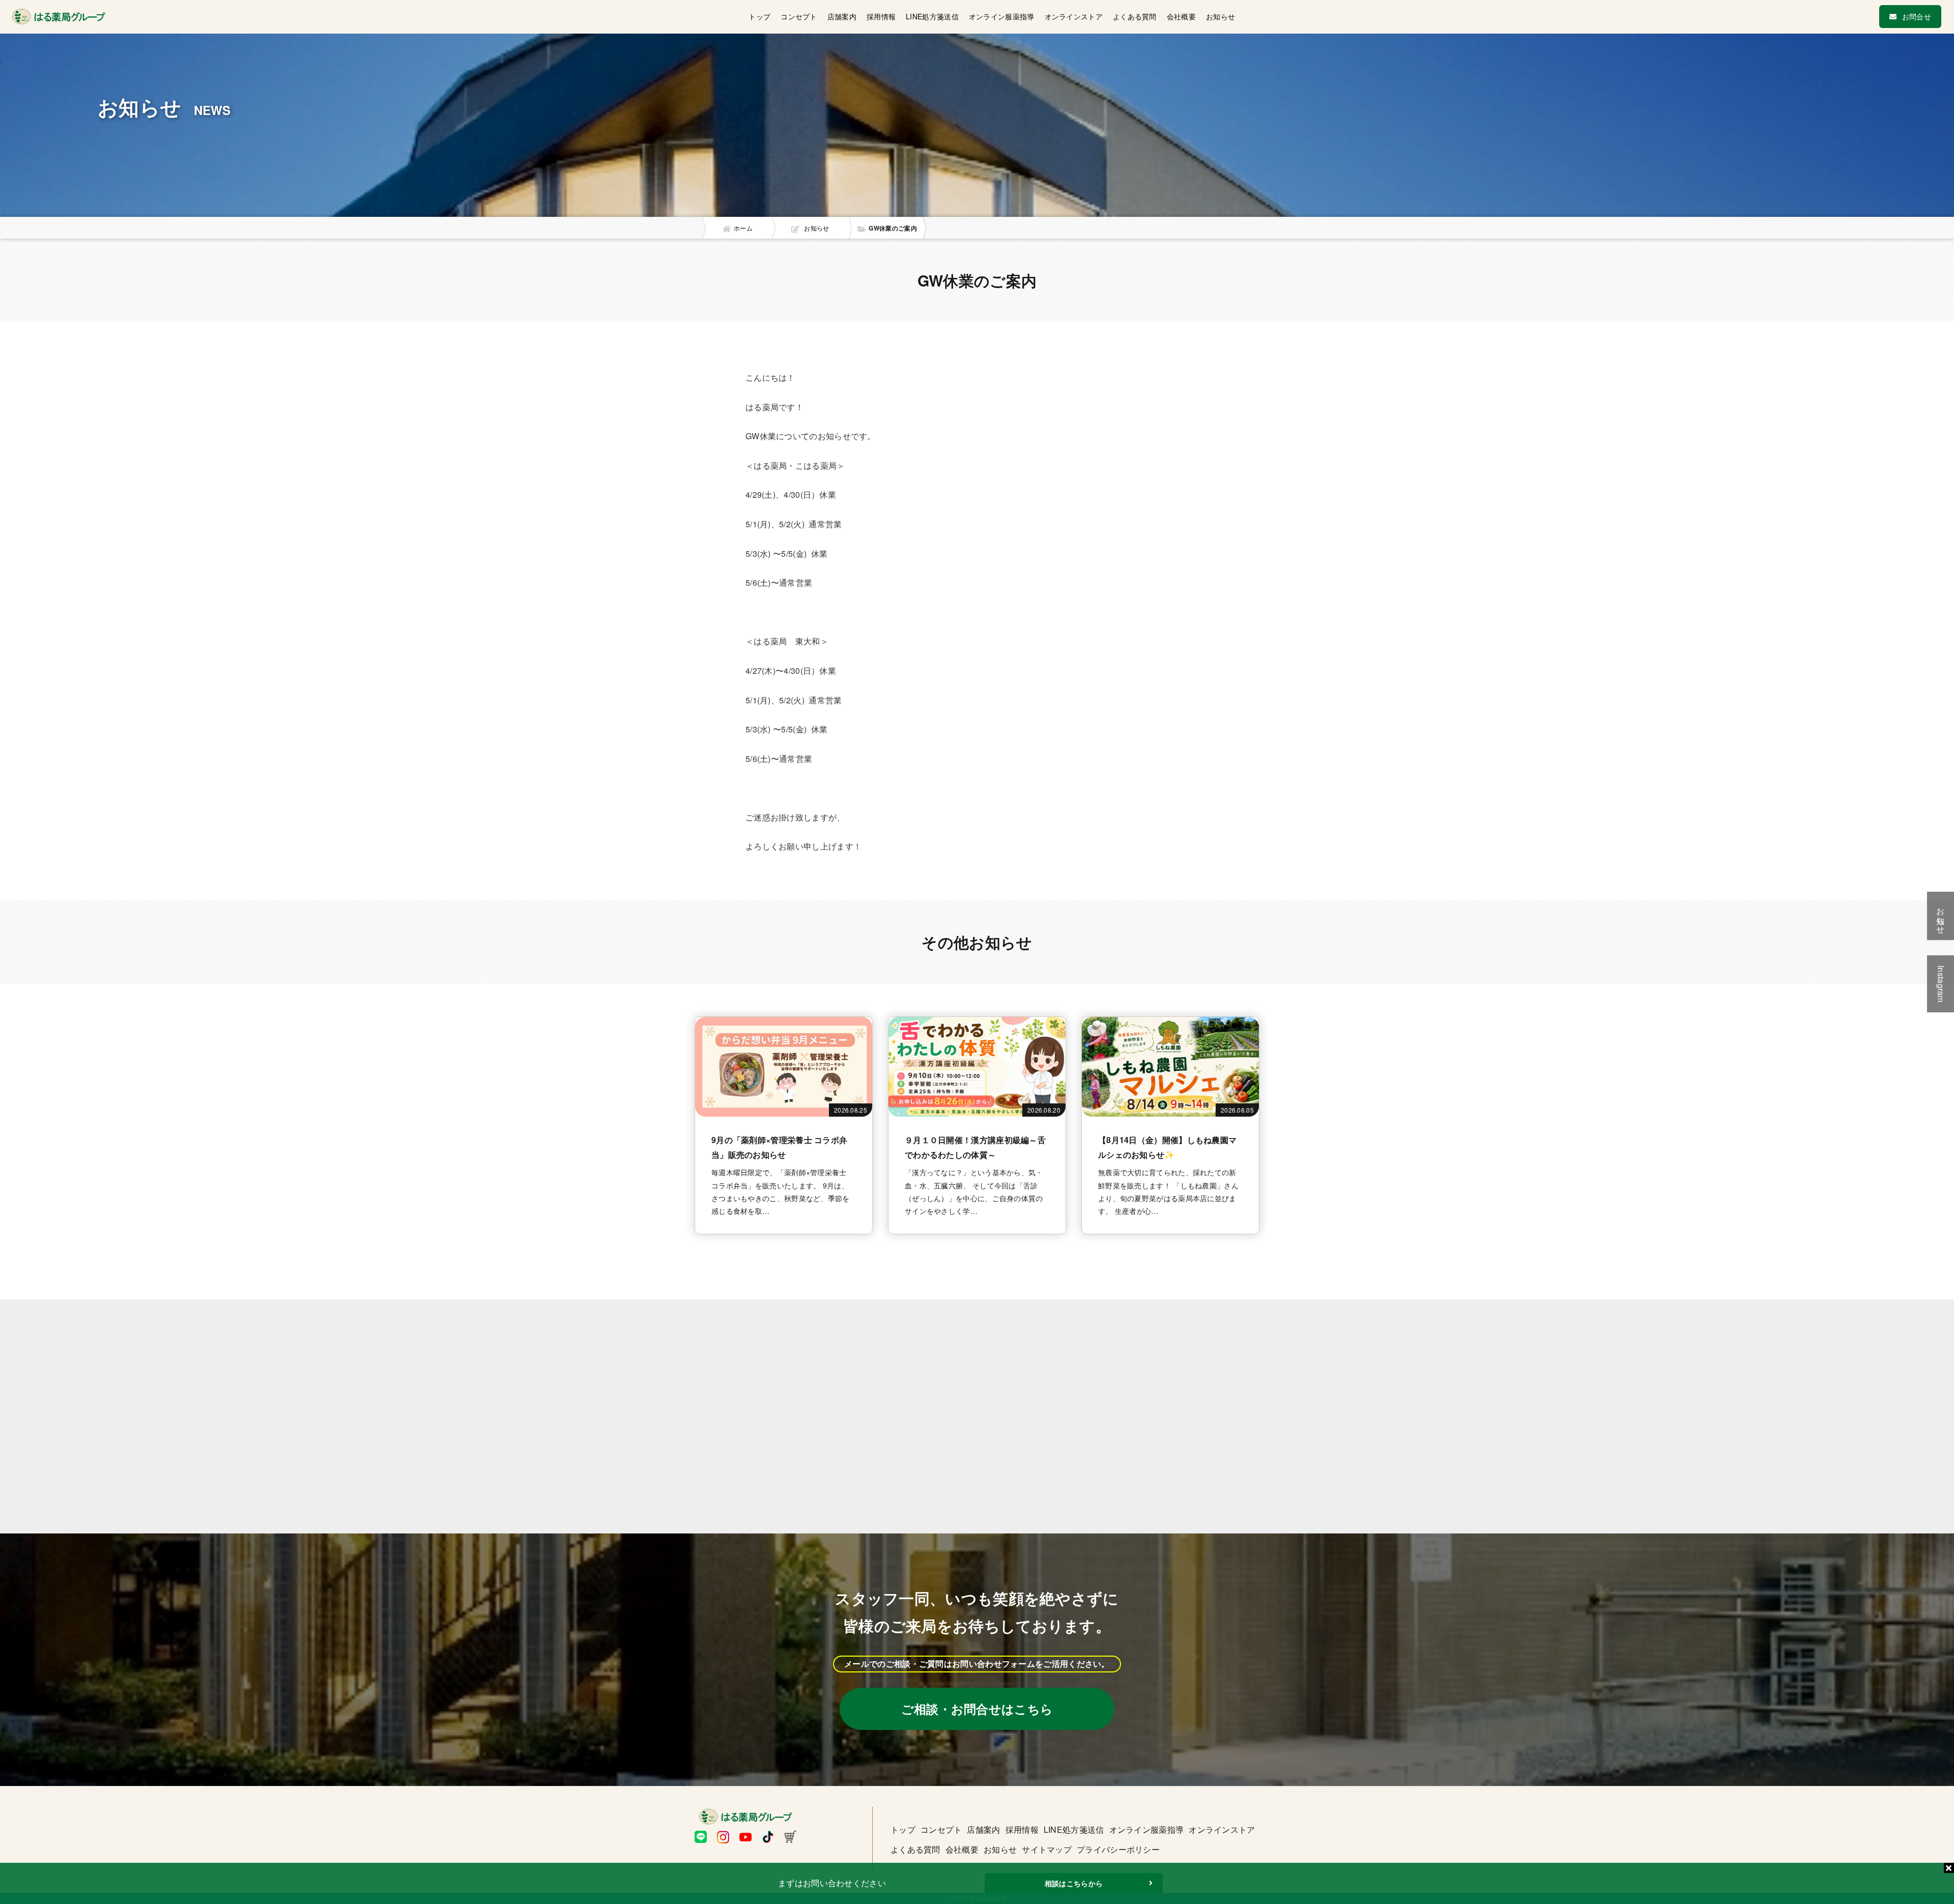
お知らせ (1220, 16)
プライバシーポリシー (1118, 1849)
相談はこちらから (1074, 1883)
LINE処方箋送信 (932, 16)
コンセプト (799, 16)
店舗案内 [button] (842, 16)
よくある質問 (1135, 16)
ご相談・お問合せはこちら (977, 1709)
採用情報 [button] (881, 16)
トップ (759, 16)
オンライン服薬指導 (1002, 16)
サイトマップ (1047, 1849)
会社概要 (1181, 16)
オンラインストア (1074, 16)
